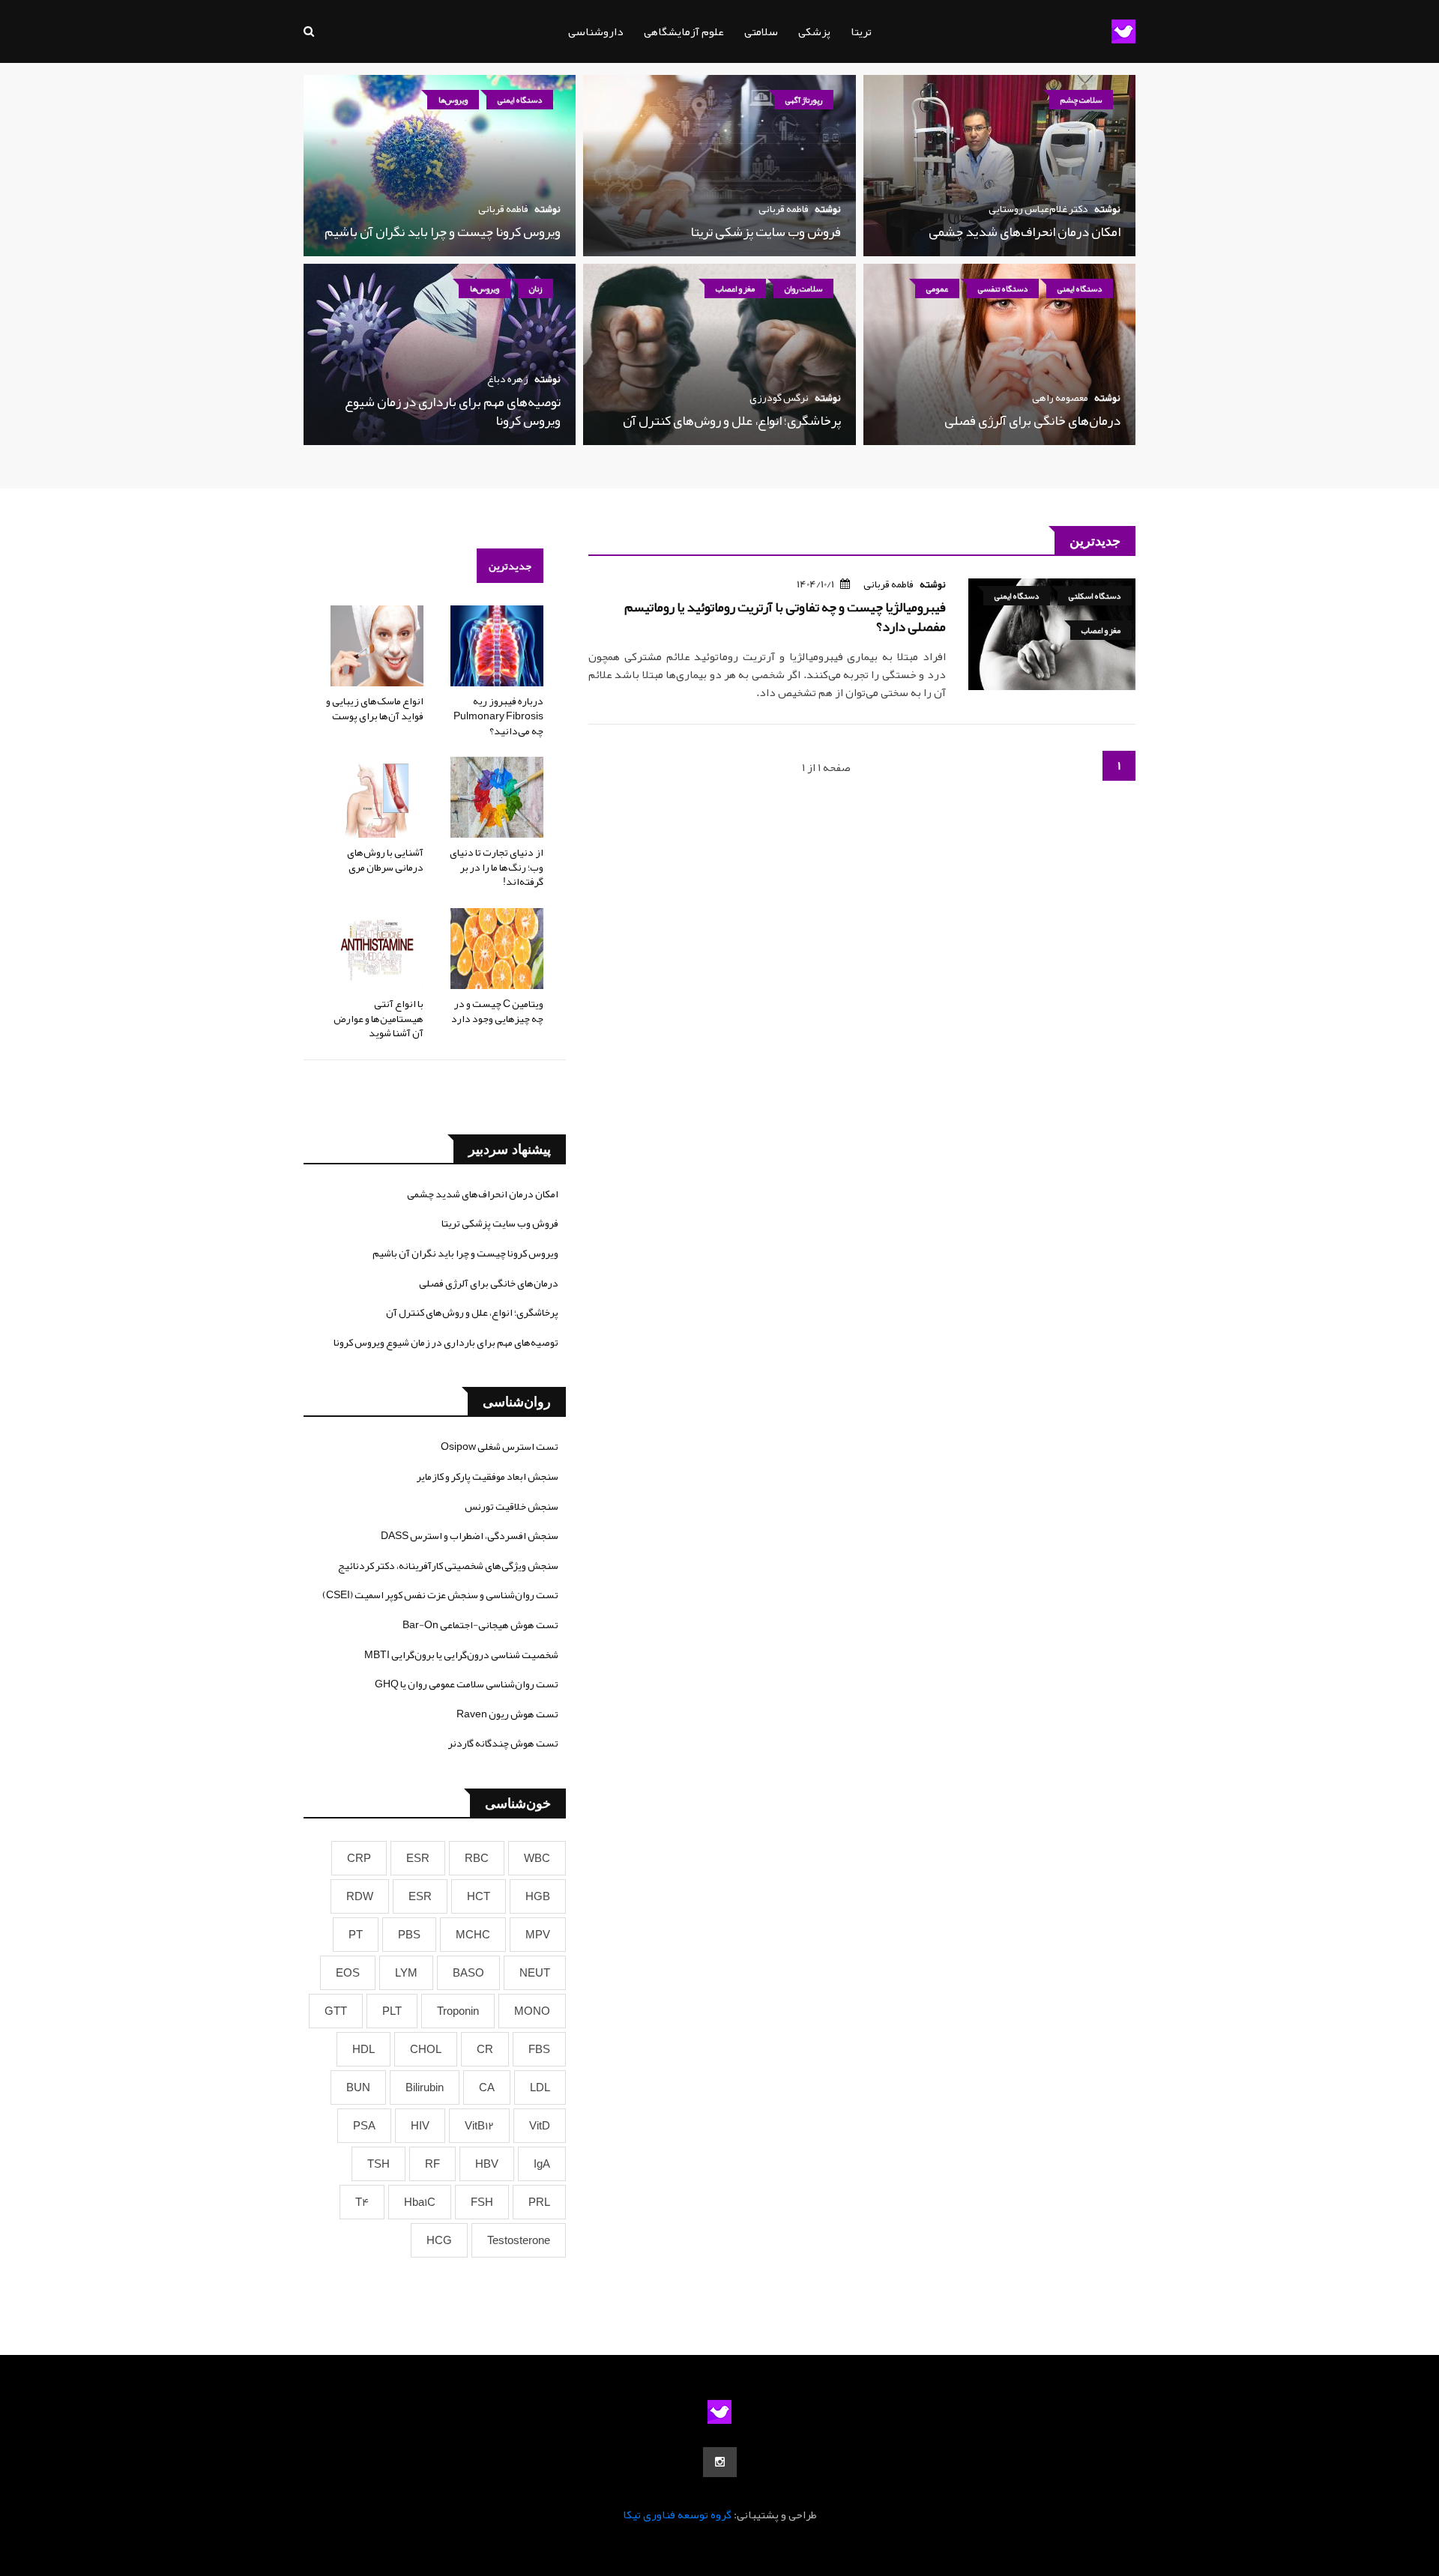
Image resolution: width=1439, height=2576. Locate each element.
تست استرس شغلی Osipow (500, 1446)
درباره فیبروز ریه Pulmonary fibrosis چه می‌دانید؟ (498, 715)
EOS (348, 1973)
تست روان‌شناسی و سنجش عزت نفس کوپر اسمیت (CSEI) (440, 1594)
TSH (378, 2164)
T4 (362, 2202)
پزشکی (814, 31)
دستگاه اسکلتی (1095, 596)
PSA (364, 2126)
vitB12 (479, 2126)
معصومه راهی (1060, 397)
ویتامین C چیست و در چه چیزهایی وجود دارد (497, 1011)
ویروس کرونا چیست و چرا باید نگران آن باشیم (443, 232)
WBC (537, 1858)
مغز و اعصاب (735, 288)
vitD (540, 2126)
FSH (482, 2202)
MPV (538, 1935)
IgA (542, 2164)
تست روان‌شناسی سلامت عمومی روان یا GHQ (467, 1684)
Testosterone (519, 2240)
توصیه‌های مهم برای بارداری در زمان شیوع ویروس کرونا (453, 411)
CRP (359, 1858)
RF (432, 2164)
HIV (420, 2126)
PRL (539, 2202)
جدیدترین (510, 566)
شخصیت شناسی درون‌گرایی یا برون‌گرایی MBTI (461, 1654)
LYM (406, 1973)
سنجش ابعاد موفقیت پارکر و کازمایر (488, 1476)
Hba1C (420, 2202)
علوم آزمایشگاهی (684, 31)
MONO (532, 2011)
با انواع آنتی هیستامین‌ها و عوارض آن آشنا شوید (378, 1018)
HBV (487, 2164)
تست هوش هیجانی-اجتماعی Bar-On (480, 1624)
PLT (392, 2011)
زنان (536, 288)
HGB (538, 1896)
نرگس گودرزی (779, 397)
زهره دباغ (508, 378)
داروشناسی (596, 31)
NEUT (535, 1973)
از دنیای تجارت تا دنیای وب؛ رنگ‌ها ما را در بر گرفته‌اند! (497, 867)
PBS (409, 1935)
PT (356, 1935)
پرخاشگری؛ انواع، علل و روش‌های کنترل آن (732, 420)
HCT (479, 1896)
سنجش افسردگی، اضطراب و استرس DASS (470, 1535)
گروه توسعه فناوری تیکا (677, 2515)
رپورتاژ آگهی (804, 100)
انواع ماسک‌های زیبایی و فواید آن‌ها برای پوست (375, 708)
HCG (439, 2240)
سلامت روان (803, 288)
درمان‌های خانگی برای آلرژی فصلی (1032, 420)
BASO (468, 1973)
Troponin (458, 2011)
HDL (363, 2049)
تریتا (861, 31)
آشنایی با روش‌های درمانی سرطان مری (385, 859)
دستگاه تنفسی (1003, 288)
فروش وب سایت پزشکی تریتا (766, 232)
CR (485, 2049)
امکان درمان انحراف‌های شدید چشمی (1025, 232)
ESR (418, 1858)
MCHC (473, 1935)
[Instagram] (720, 2462)
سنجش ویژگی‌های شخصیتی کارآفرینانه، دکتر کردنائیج (448, 1565)
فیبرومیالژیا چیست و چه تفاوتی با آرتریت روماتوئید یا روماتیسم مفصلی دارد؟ (785, 616)
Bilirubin (425, 2087)
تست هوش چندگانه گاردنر (503, 1743)
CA (487, 2087)
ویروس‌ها (453, 100)
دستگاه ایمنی (520, 100)
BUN (358, 2087)
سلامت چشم (1081, 100)
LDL (540, 2087)
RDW (360, 1896)
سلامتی (761, 31)
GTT (336, 2011)
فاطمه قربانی (784, 208)
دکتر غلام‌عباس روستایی (1038, 208)
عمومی (937, 288)
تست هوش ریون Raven (507, 1714)
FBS (539, 2049)
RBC (477, 1858)
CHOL (426, 2049)
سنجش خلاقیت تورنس (512, 1506)
